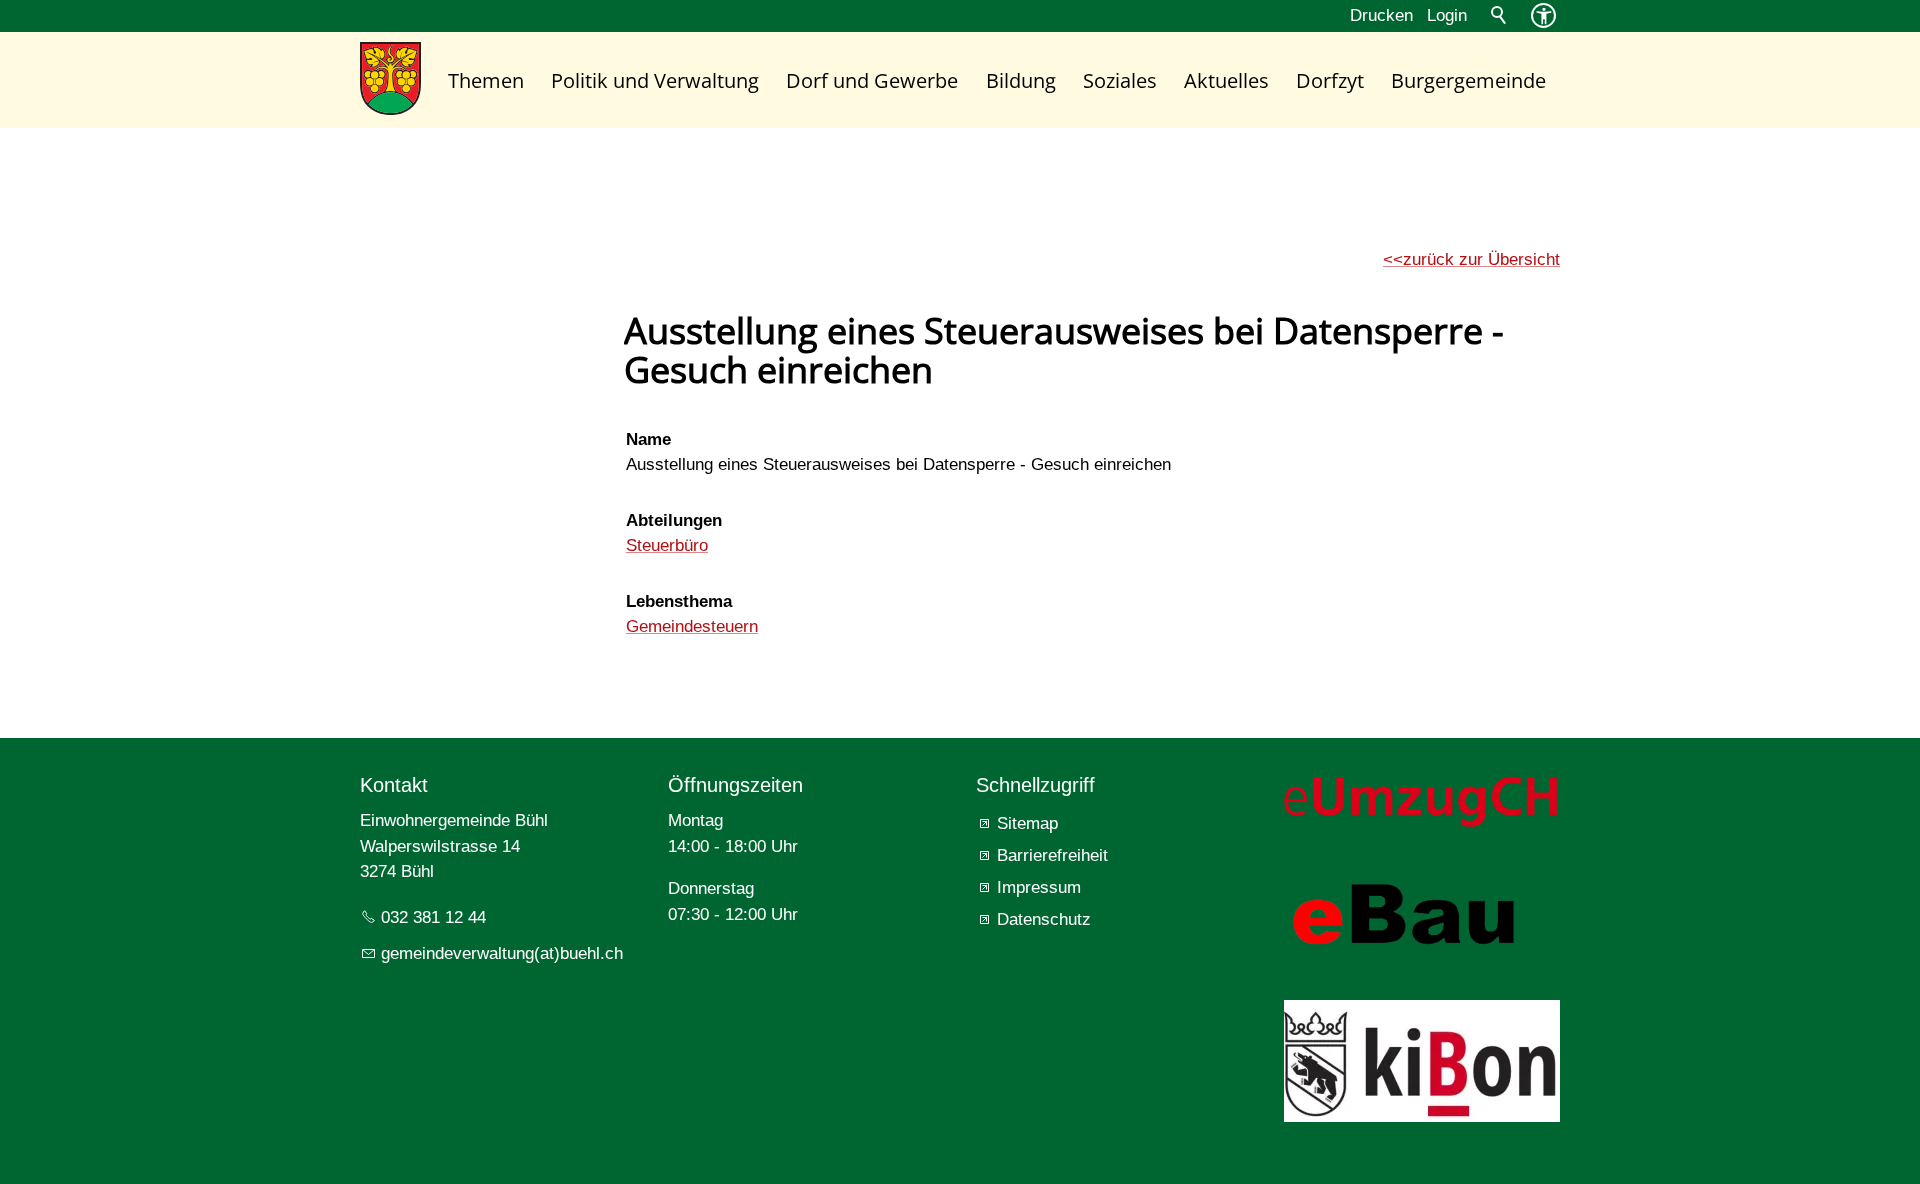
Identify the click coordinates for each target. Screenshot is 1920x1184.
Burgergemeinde (1468, 80)
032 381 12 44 (433, 917)
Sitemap (1027, 823)
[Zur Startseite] (390, 78)
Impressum (1039, 887)
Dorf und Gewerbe (872, 80)
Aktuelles (1226, 80)
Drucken (1381, 15)
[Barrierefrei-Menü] (1543, 15)
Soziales (1120, 80)
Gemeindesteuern (692, 626)
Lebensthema (679, 601)
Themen (486, 80)
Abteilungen (674, 520)
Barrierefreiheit (1052, 855)
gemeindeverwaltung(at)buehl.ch (502, 953)
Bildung (1021, 80)
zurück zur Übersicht (1481, 259)
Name (648, 439)
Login (1447, 15)
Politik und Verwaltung (655, 80)
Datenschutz (1044, 919)
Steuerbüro (667, 545)
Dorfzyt (1330, 80)
